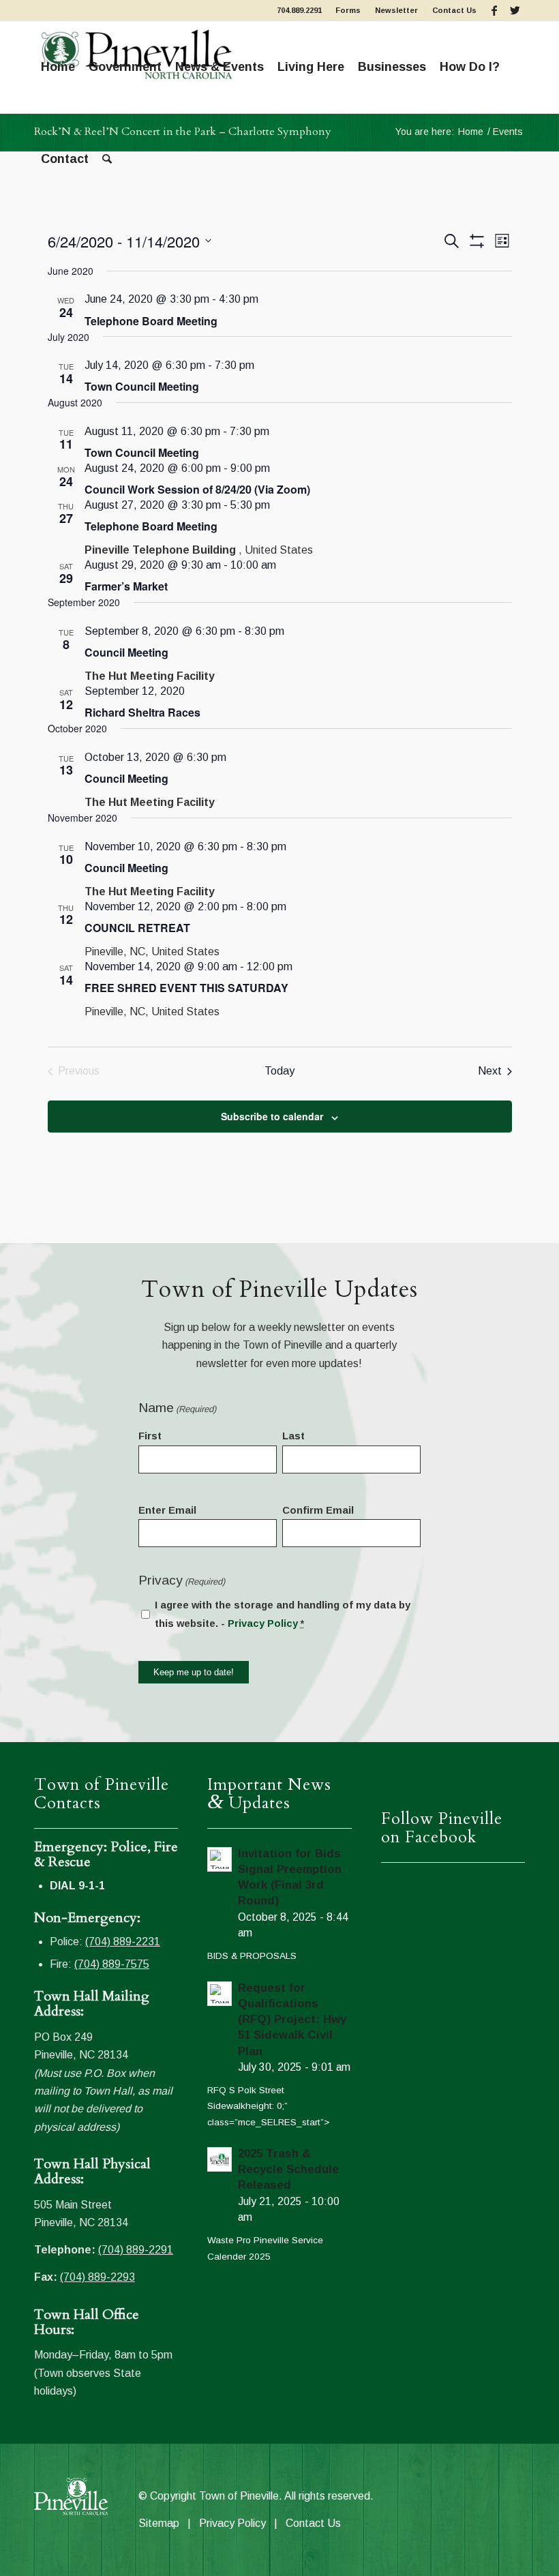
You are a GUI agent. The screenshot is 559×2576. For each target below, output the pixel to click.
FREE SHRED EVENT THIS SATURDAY (186, 988)
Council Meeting (126, 652)
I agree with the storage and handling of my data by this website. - (283, 1614)
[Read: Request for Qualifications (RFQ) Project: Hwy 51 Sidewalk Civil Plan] (220, 1994)
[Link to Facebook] (494, 10)
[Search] (107, 159)
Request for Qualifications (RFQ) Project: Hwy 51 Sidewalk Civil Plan (292, 2020)
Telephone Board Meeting (151, 321)
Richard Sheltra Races (142, 712)
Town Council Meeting (142, 386)
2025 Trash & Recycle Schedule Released (288, 2169)
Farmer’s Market (126, 586)
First (150, 1436)
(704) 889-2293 (97, 2277)
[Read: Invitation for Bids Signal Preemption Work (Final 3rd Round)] (220, 1859)
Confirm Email (318, 1510)
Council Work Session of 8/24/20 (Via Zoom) (197, 489)
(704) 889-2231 (123, 1942)
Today (279, 1071)
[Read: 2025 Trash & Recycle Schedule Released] (220, 2159)
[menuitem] (348, 10)
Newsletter (396, 10)
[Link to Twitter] (515, 10)
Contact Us (454, 10)
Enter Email (167, 1510)
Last (293, 1436)
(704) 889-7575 (112, 1964)
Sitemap (159, 2523)
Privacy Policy (263, 1623)
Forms (348, 10)
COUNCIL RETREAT (137, 928)
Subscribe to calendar (272, 1116)
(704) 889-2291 (136, 2250)
